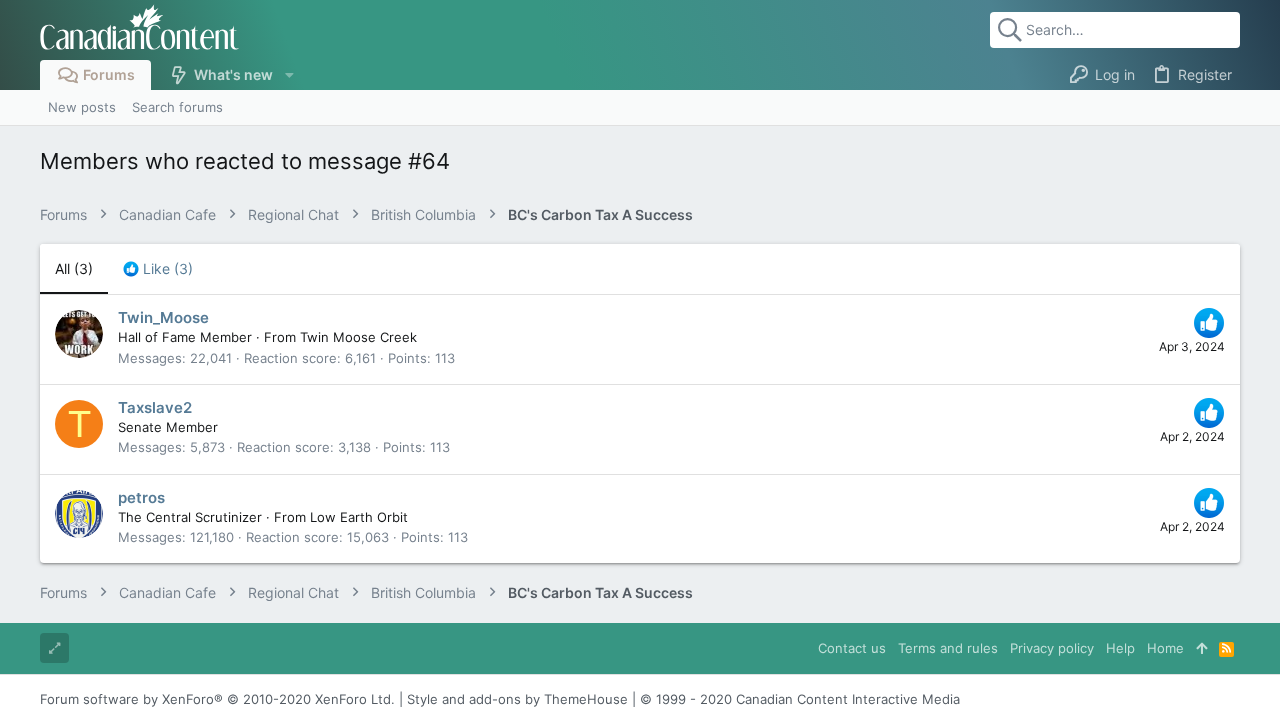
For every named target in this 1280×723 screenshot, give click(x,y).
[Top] (1201, 648)
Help (1120, 648)
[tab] (158, 269)
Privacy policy (1052, 648)
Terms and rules (948, 648)
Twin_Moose (163, 317)
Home (1165, 648)
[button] (288, 75)
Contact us (852, 648)
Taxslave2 (155, 407)
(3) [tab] (74, 268)
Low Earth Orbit (359, 517)
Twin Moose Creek (358, 337)
